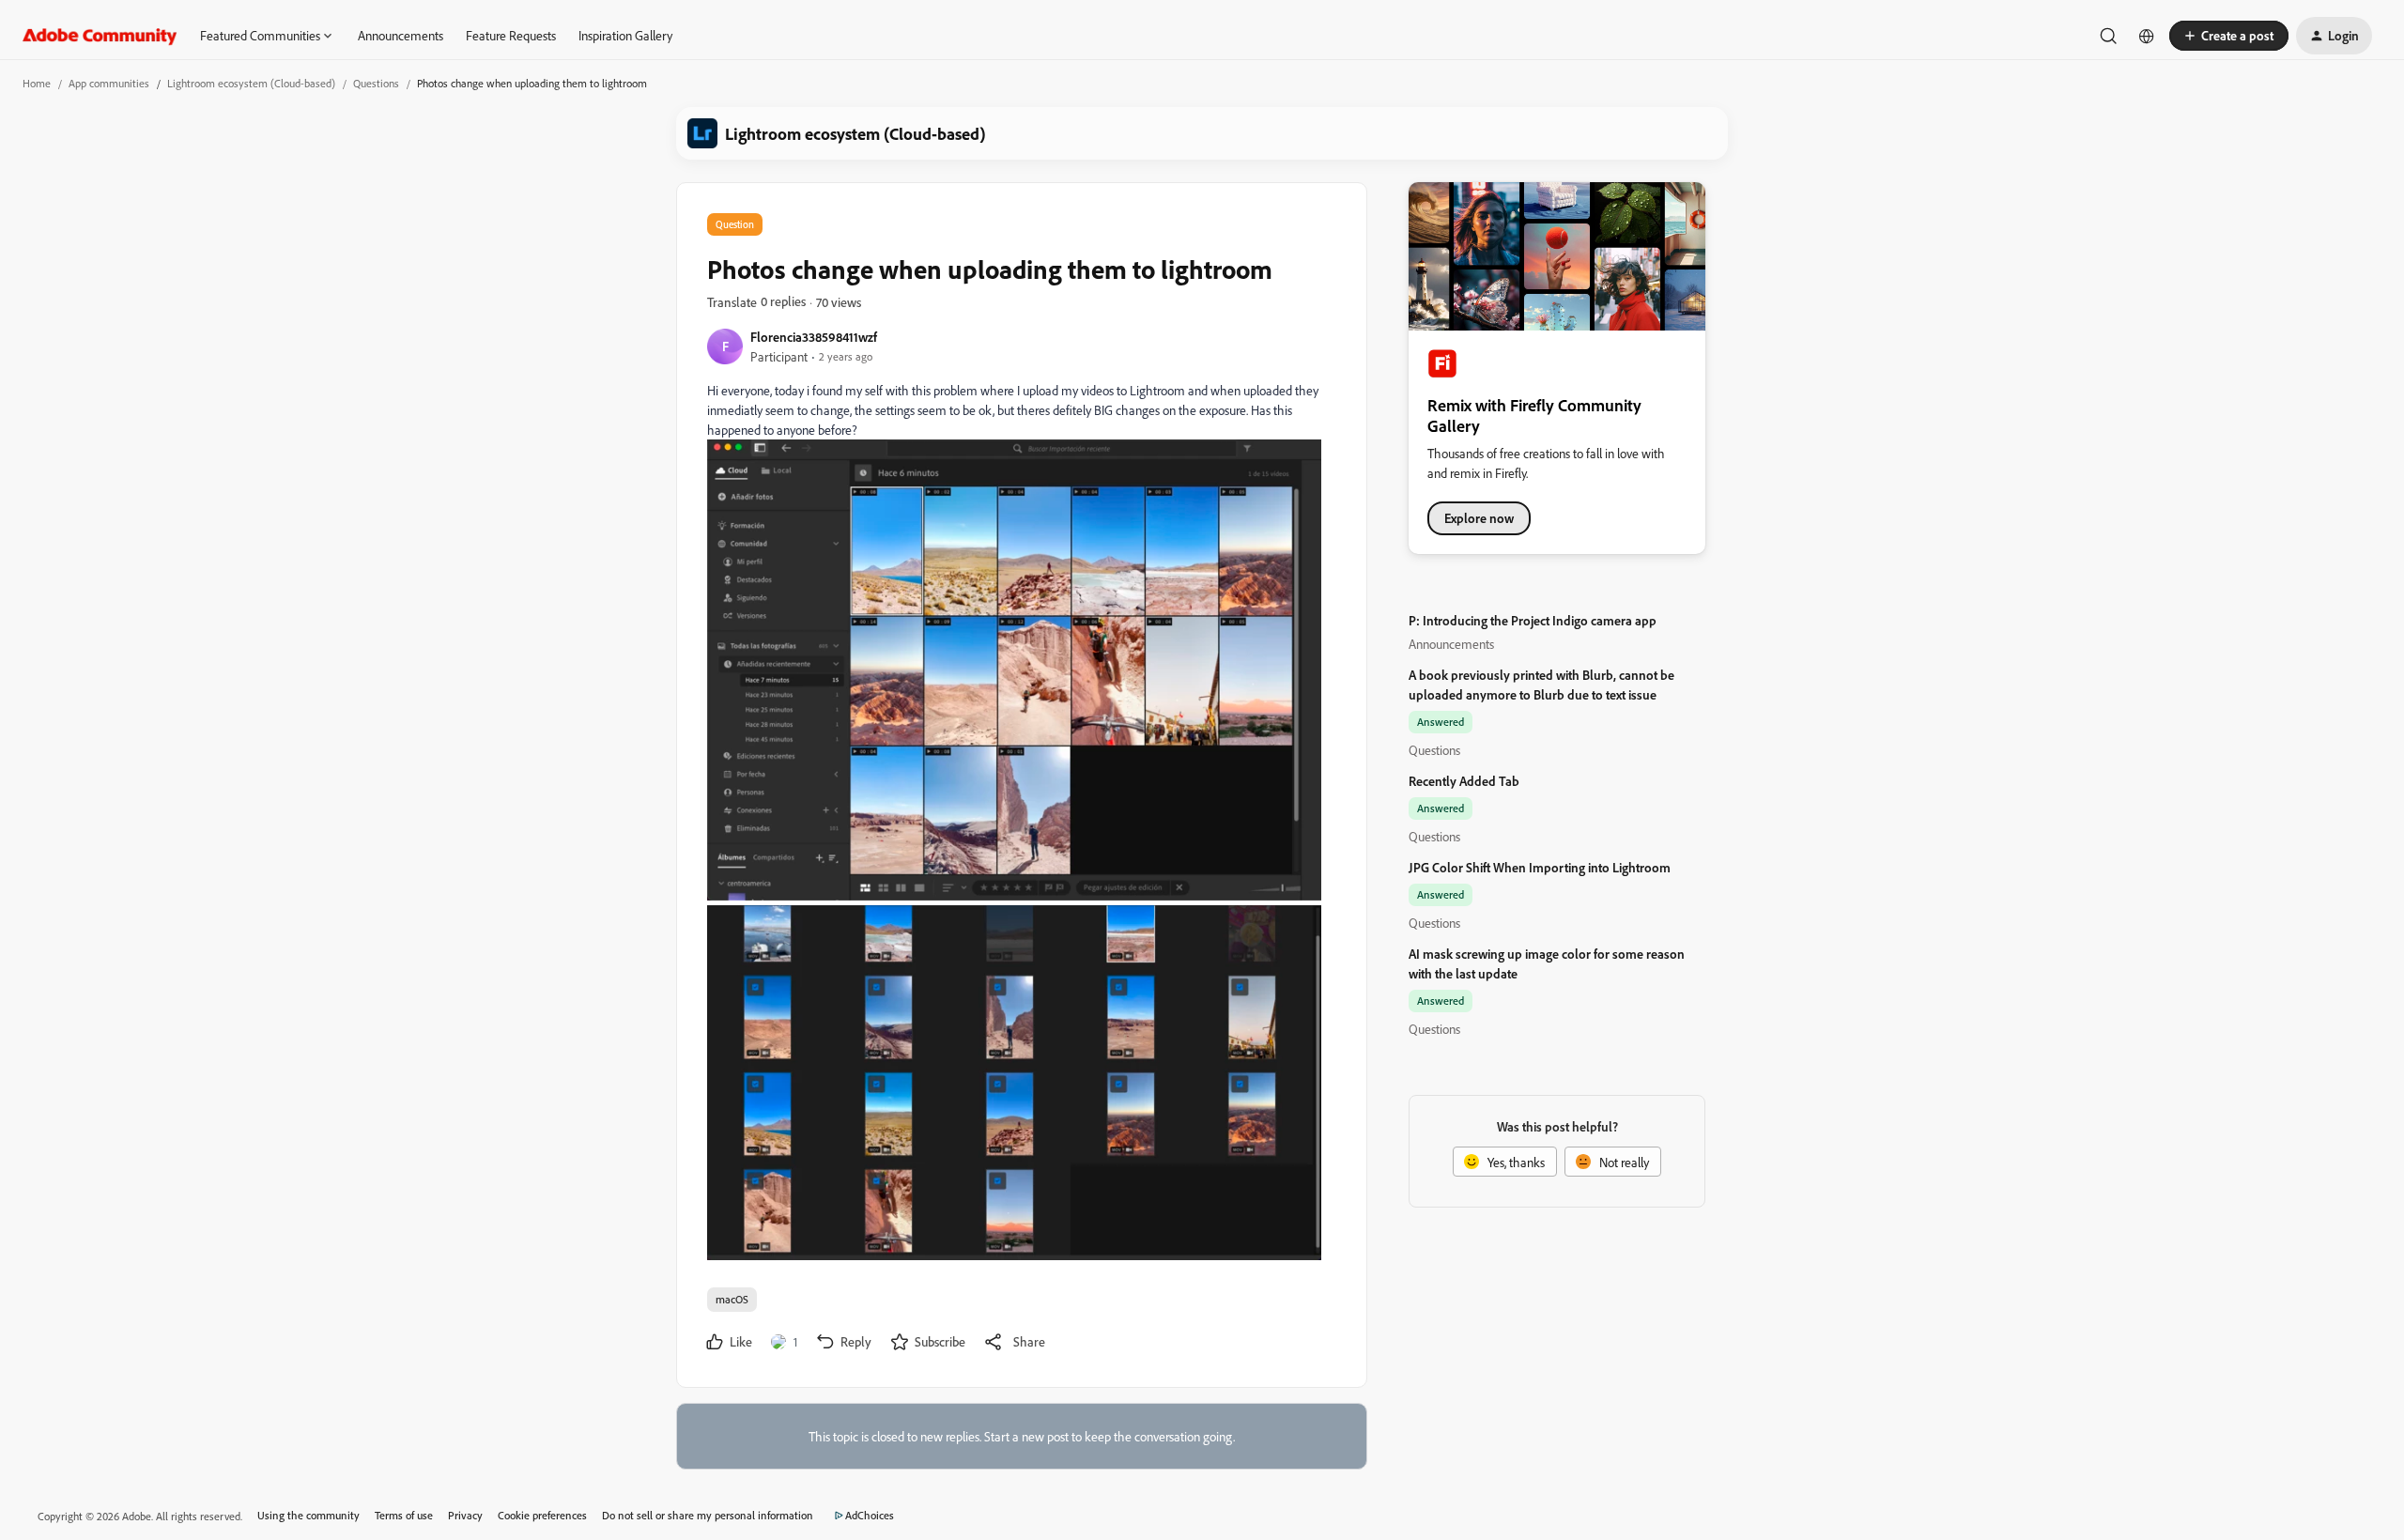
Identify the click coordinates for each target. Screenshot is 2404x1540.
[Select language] (2147, 36)
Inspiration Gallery (625, 35)
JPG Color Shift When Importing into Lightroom (1540, 867)
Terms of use (404, 1515)
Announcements (401, 35)
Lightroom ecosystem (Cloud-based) (251, 83)
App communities (109, 83)
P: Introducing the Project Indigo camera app (1533, 620)
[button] (2229, 36)
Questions (376, 83)
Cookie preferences (542, 1515)
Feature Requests (511, 35)
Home (37, 83)
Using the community (308, 1515)
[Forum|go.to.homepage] (100, 36)
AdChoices (870, 1515)
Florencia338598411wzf (814, 337)
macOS (732, 1299)
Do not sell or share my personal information (708, 1515)
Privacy (465, 1515)
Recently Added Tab (1464, 781)
